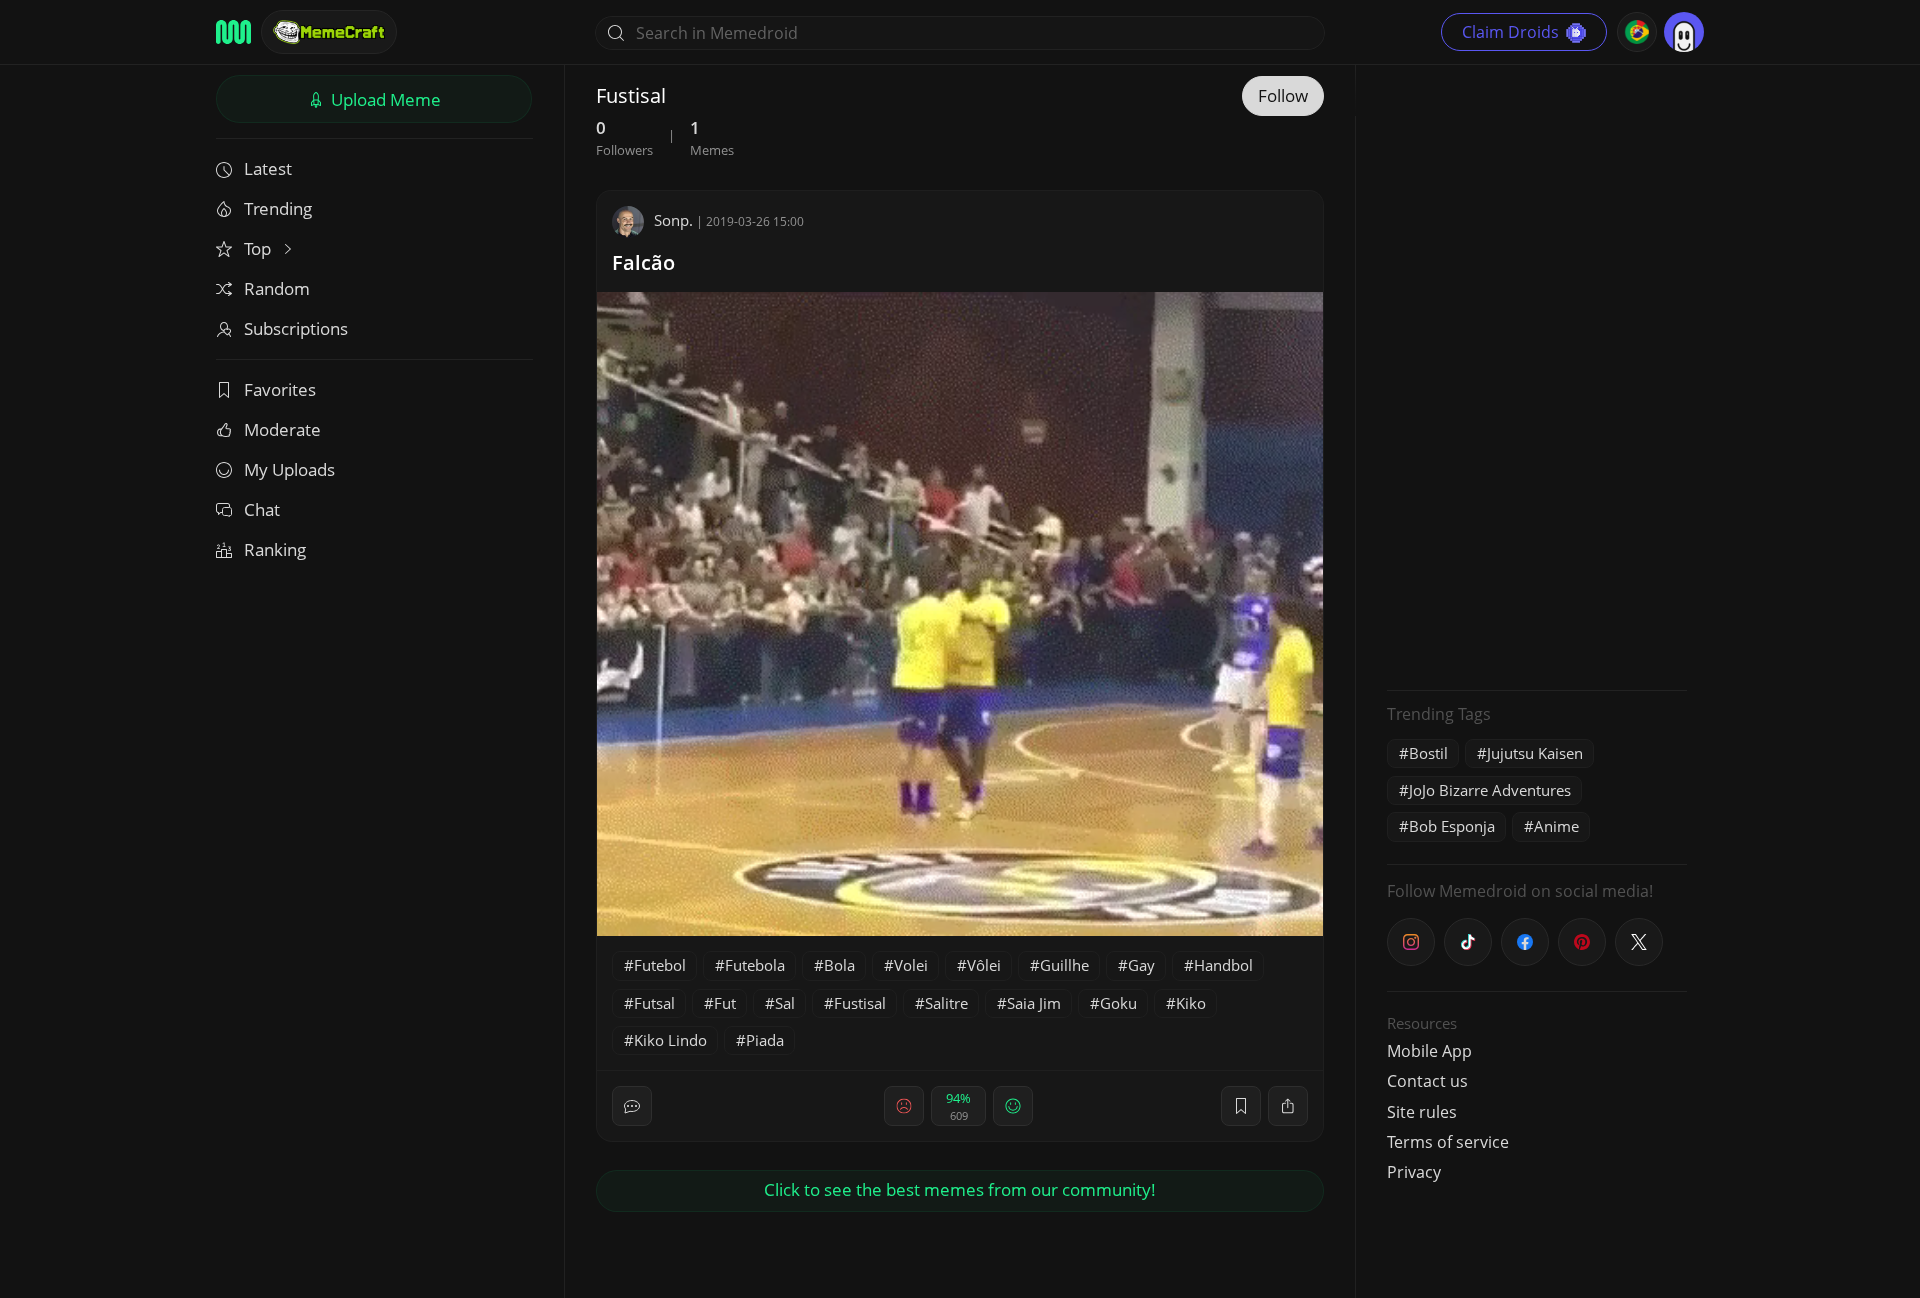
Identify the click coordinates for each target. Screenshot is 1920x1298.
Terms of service (1448, 1142)
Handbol (1223, 965)
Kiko (1191, 1003)
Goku (1118, 1003)
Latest (268, 168)
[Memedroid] (233, 32)
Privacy (1414, 1172)
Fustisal (860, 1003)
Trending (278, 208)
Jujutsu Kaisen (1535, 753)
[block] (1288, 1106)
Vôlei (984, 965)
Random (277, 288)
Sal (785, 1003)
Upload (384, 99)
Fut (725, 1003)
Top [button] (259, 248)
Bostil (1428, 753)
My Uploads (289, 469)
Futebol (660, 965)
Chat (262, 509)
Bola (839, 965)
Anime (1556, 826)
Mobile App (1429, 1051)
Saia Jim (1034, 1003)
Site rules (1422, 1112)
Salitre (946, 1003)
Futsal (654, 1003)
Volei (911, 965)
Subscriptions (296, 328)
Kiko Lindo (670, 1040)
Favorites (280, 389)
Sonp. (673, 220)
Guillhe (1064, 965)
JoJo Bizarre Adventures (1490, 790)
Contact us (1427, 1081)
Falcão (643, 262)
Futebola (755, 965)
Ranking (275, 549)
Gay (1141, 965)
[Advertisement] (1537, 375)
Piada (765, 1040)
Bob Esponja (1452, 826)
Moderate (282, 429)
